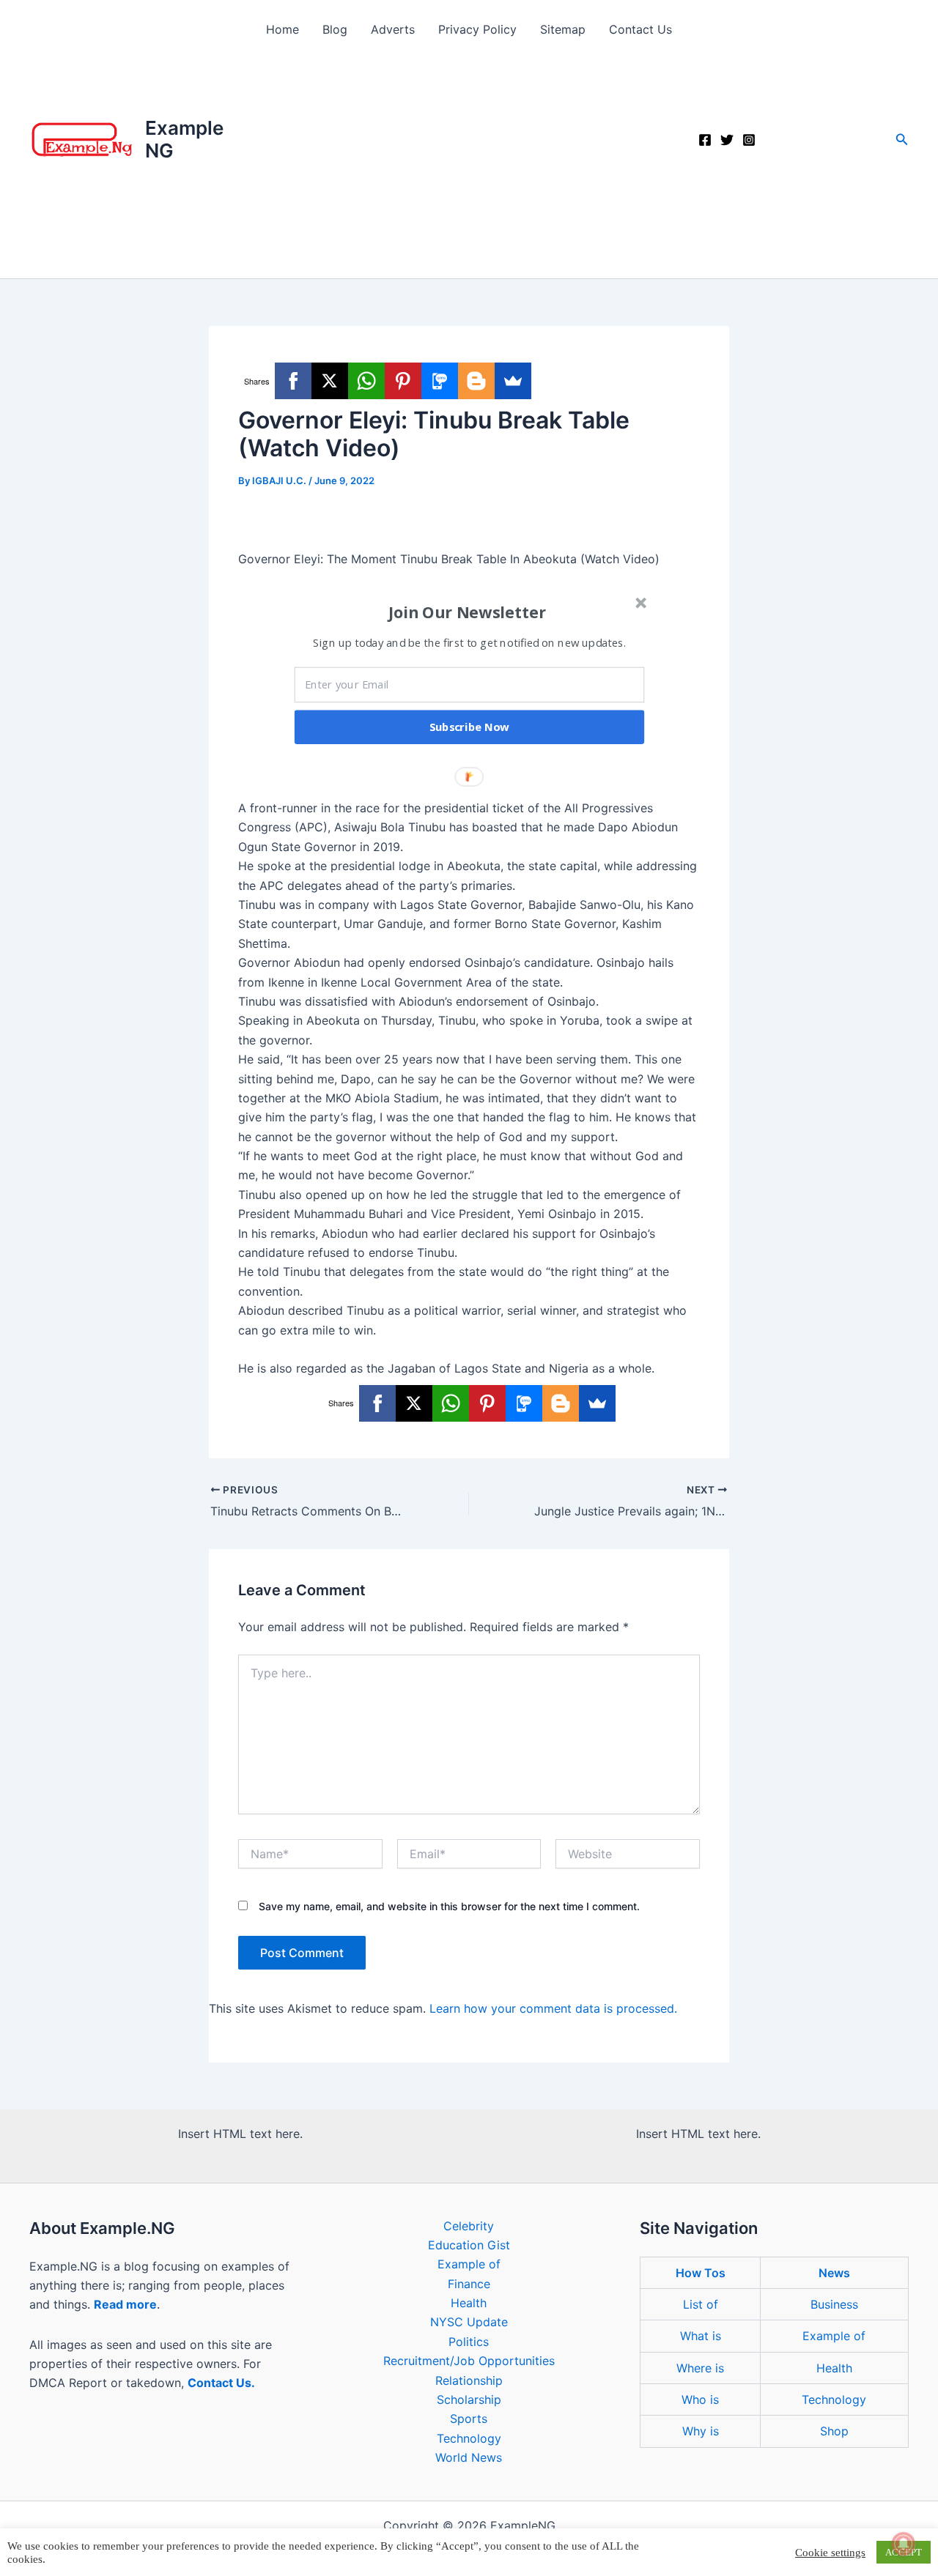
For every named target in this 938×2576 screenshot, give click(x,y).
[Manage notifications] (904, 2544)
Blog (335, 29)
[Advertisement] (469, 168)
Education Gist (469, 2245)
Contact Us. (221, 2383)
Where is (700, 2368)
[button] (902, 140)
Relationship (469, 2380)
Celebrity (469, 2226)
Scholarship (469, 2399)
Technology (469, 2438)
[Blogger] (476, 381)
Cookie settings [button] (830, 2553)
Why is (701, 2431)
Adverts (393, 29)
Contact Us (640, 29)
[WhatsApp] (366, 381)
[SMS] (440, 381)
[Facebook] (705, 140)
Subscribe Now (470, 727)
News (834, 2273)
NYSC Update (469, 2322)
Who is (700, 2399)
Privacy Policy (477, 29)
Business (834, 2304)
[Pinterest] (403, 381)
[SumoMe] (513, 381)
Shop (834, 2431)
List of (701, 2304)
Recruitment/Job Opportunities (469, 2361)
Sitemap (563, 29)
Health (469, 2303)
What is (701, 2336)
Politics (469, 2342)
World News (469, 2457)
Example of (469, 2264)
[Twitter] (727, 140)
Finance (469, 2284)
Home (282, 29)
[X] (330, 381)
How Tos (701, 2273)
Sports (469, 2419)
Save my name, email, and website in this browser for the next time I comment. (449, 1906)
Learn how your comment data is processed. (553, 2008)
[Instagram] (749, 140)
